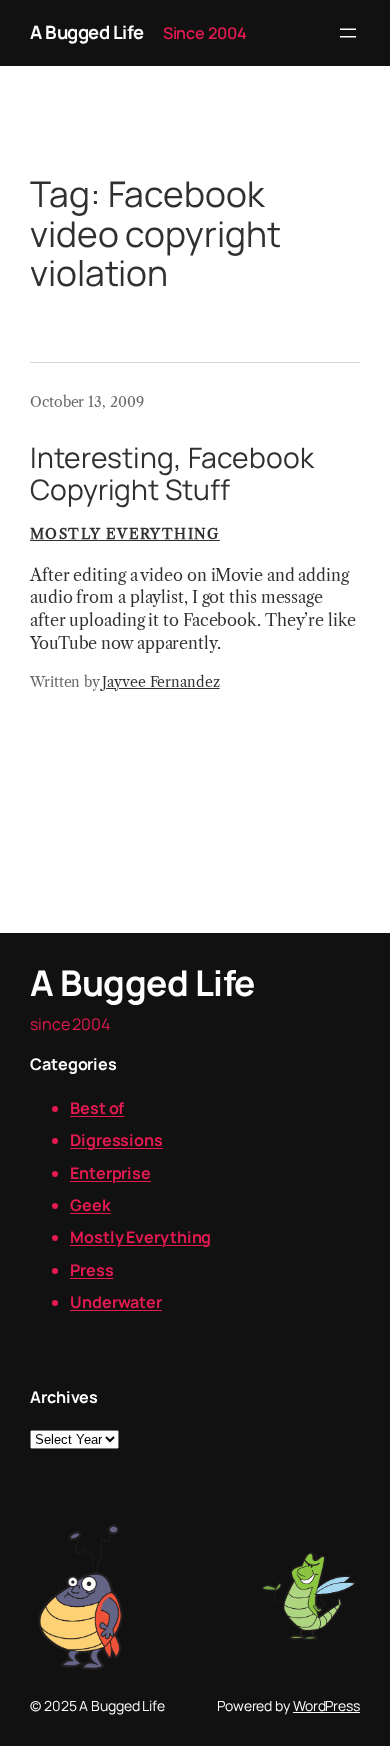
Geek (90, 1205)
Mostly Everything (125, 534)
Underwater (116, 1302)
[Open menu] (348, 33)
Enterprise (110, 1173)
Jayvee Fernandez (160, 682)
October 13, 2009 (86, 402)
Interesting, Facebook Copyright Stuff (172, 474)
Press (92, 1270)
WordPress (326, 1705)
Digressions (116, 1140)
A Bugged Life (87, 32)
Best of (97, 1108)
